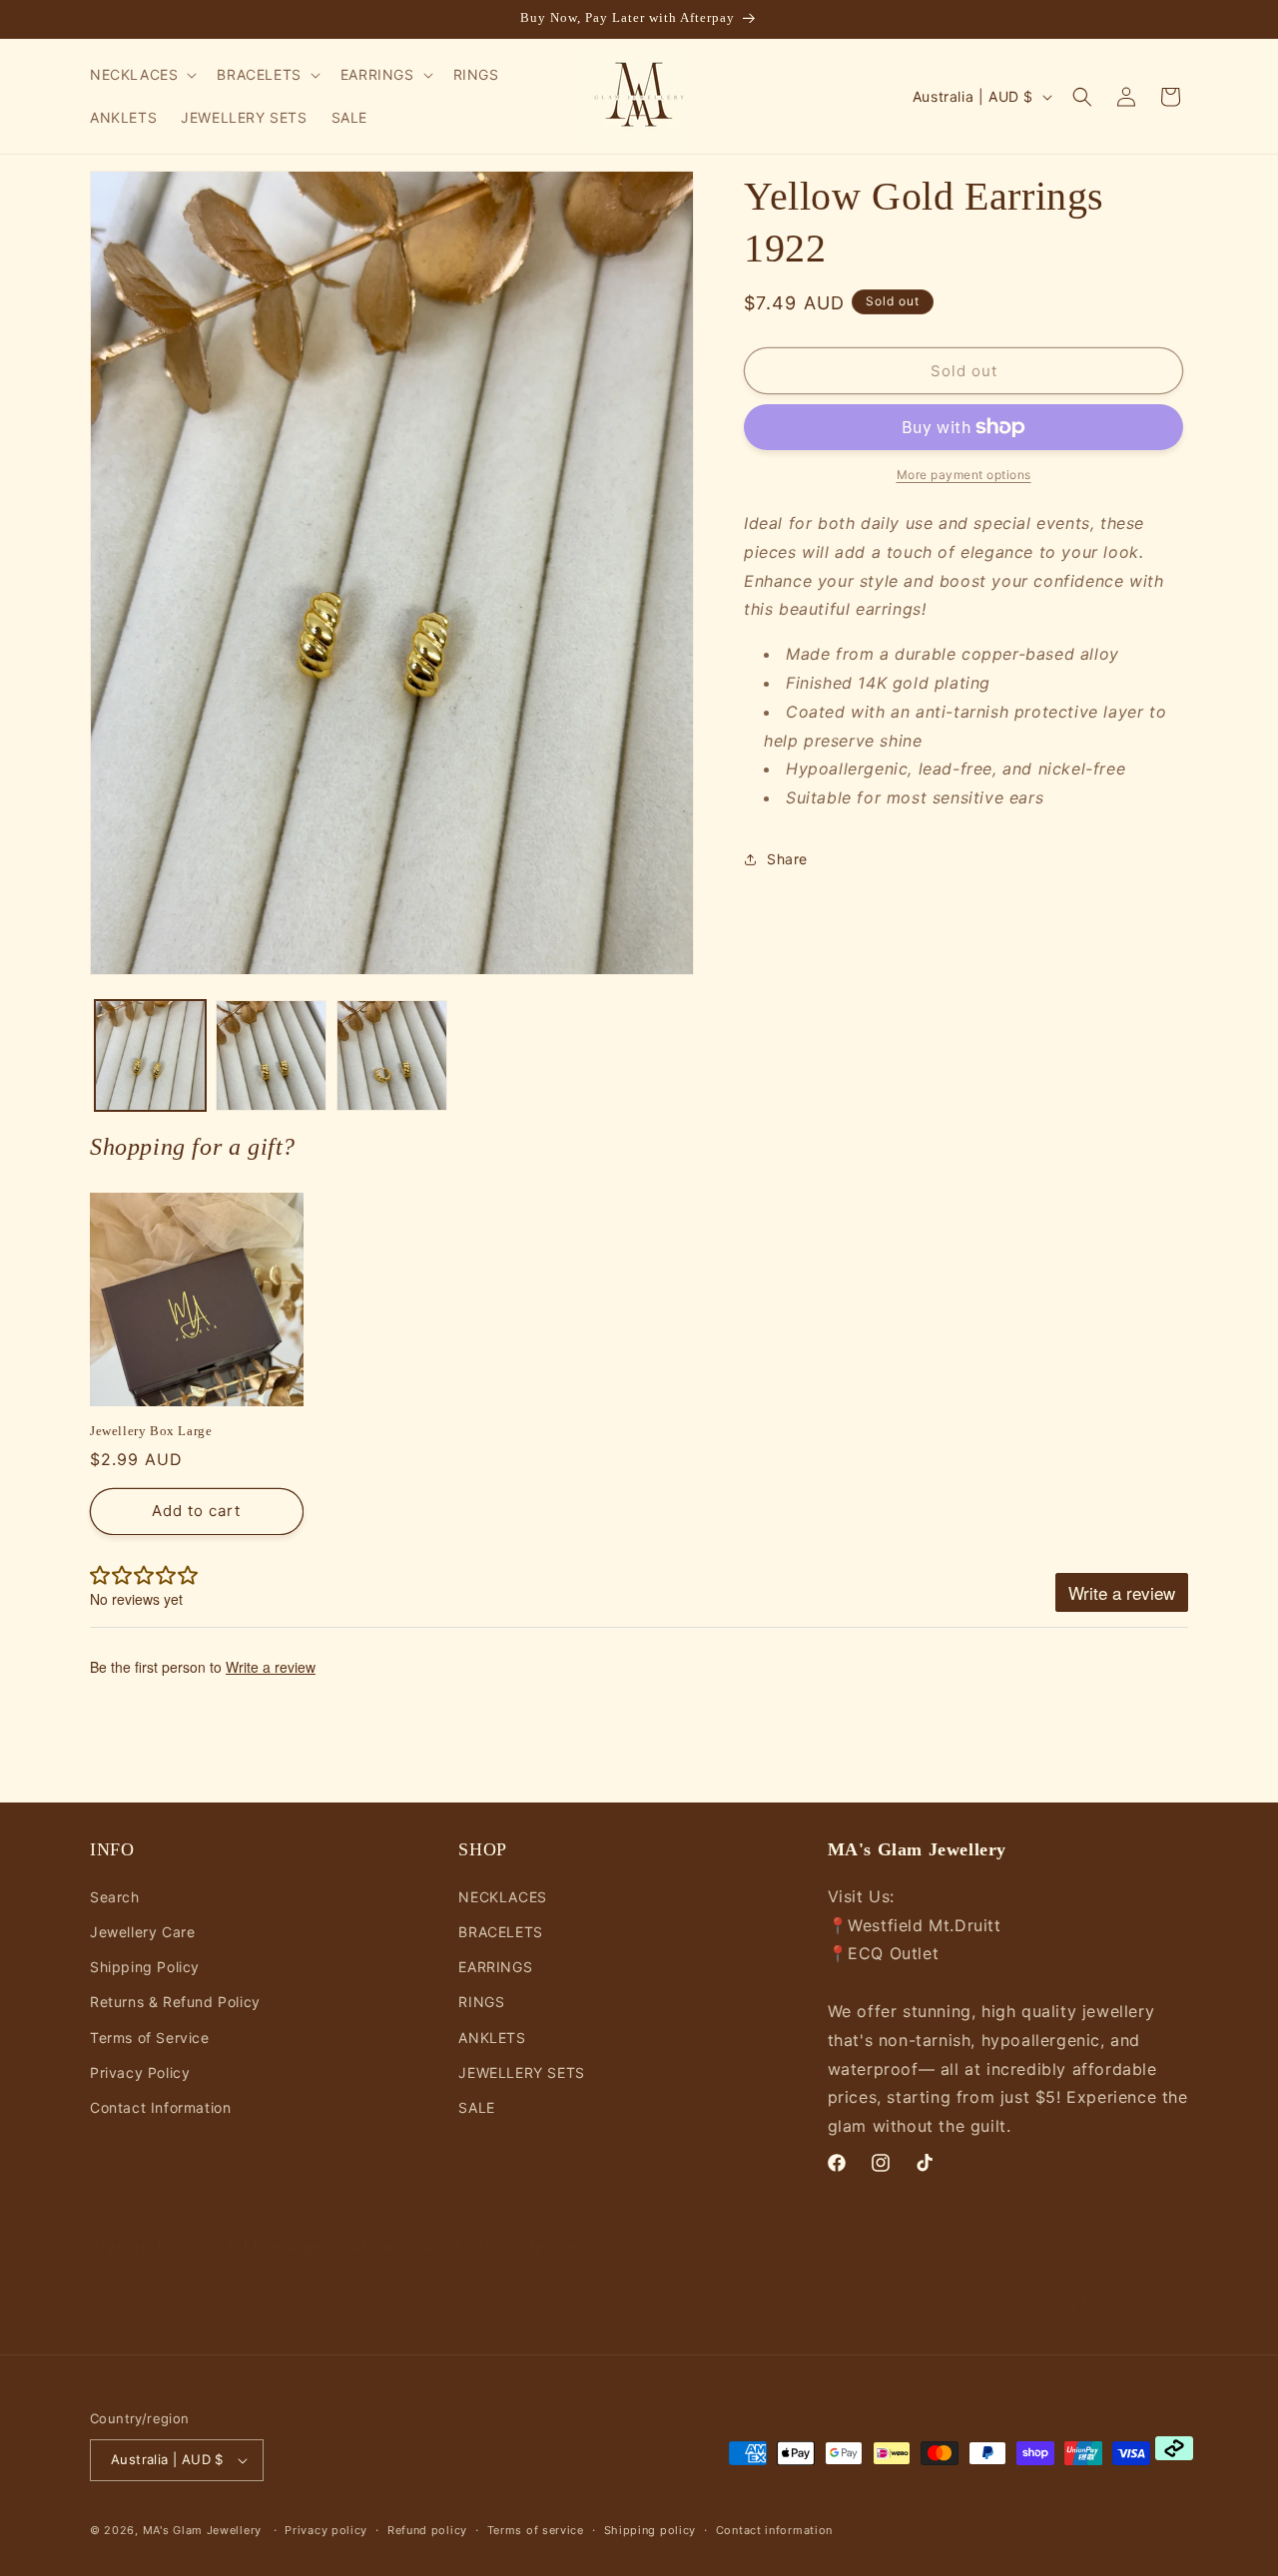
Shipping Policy (145, 1967)
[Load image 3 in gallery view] (392, 1055)
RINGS (481, 2002)
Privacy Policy (140, 2072)
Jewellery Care (142, 1932)
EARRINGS (495, 1967)
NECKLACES (502, 1897)
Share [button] (787, 859)
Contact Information (160, 2107)
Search (115, 1897)
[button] (141, 75)
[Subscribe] (426, 2281)
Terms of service (536, 2530)
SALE (476, 2107)
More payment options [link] (964, 475)
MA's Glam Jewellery (202, 2530)
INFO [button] (112, 1849)
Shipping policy (650, 2530)
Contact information (774, 2530)
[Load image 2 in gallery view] (271, 1055)
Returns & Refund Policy (175, 2002)
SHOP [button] (482, 1849)
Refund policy (427, 2530)
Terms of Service (150, 2038)
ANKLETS (492, 2038)
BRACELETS (500, 1932)
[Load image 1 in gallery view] (150, 1055)
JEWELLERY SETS (521, 2072)
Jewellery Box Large (151, 1431)
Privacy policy (326, 2530)
